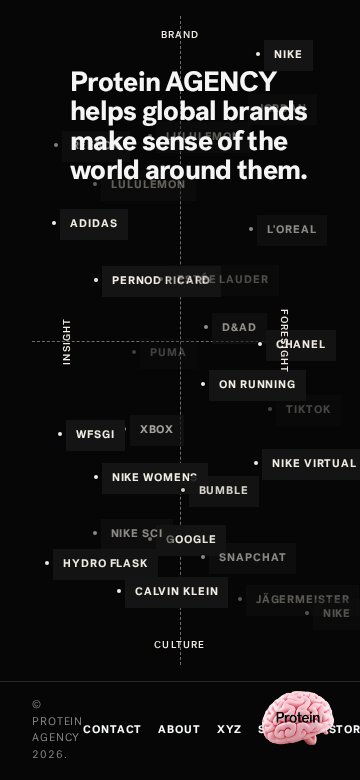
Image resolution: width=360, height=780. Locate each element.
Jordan (282, 109)
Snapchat (252, 558)
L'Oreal (291, 230)
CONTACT (112, 730)
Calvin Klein (177, 592)
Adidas (93, 224)
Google (191, 540)
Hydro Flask (105, 564)
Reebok (96, 146)
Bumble (224, 491)
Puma (168, 353)
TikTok (308, 410)
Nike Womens (155, 478)
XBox (157, 430)
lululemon (203, 137)
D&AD (239, 328)
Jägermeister (303, 600)
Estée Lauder (223, 280)
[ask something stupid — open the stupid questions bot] (298, 718)
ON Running (257, 385)
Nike (288, 55)
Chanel (301, 345)
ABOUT (179, 730)
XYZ (230, 730)
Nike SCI (137, 534)
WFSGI (95, 435)
